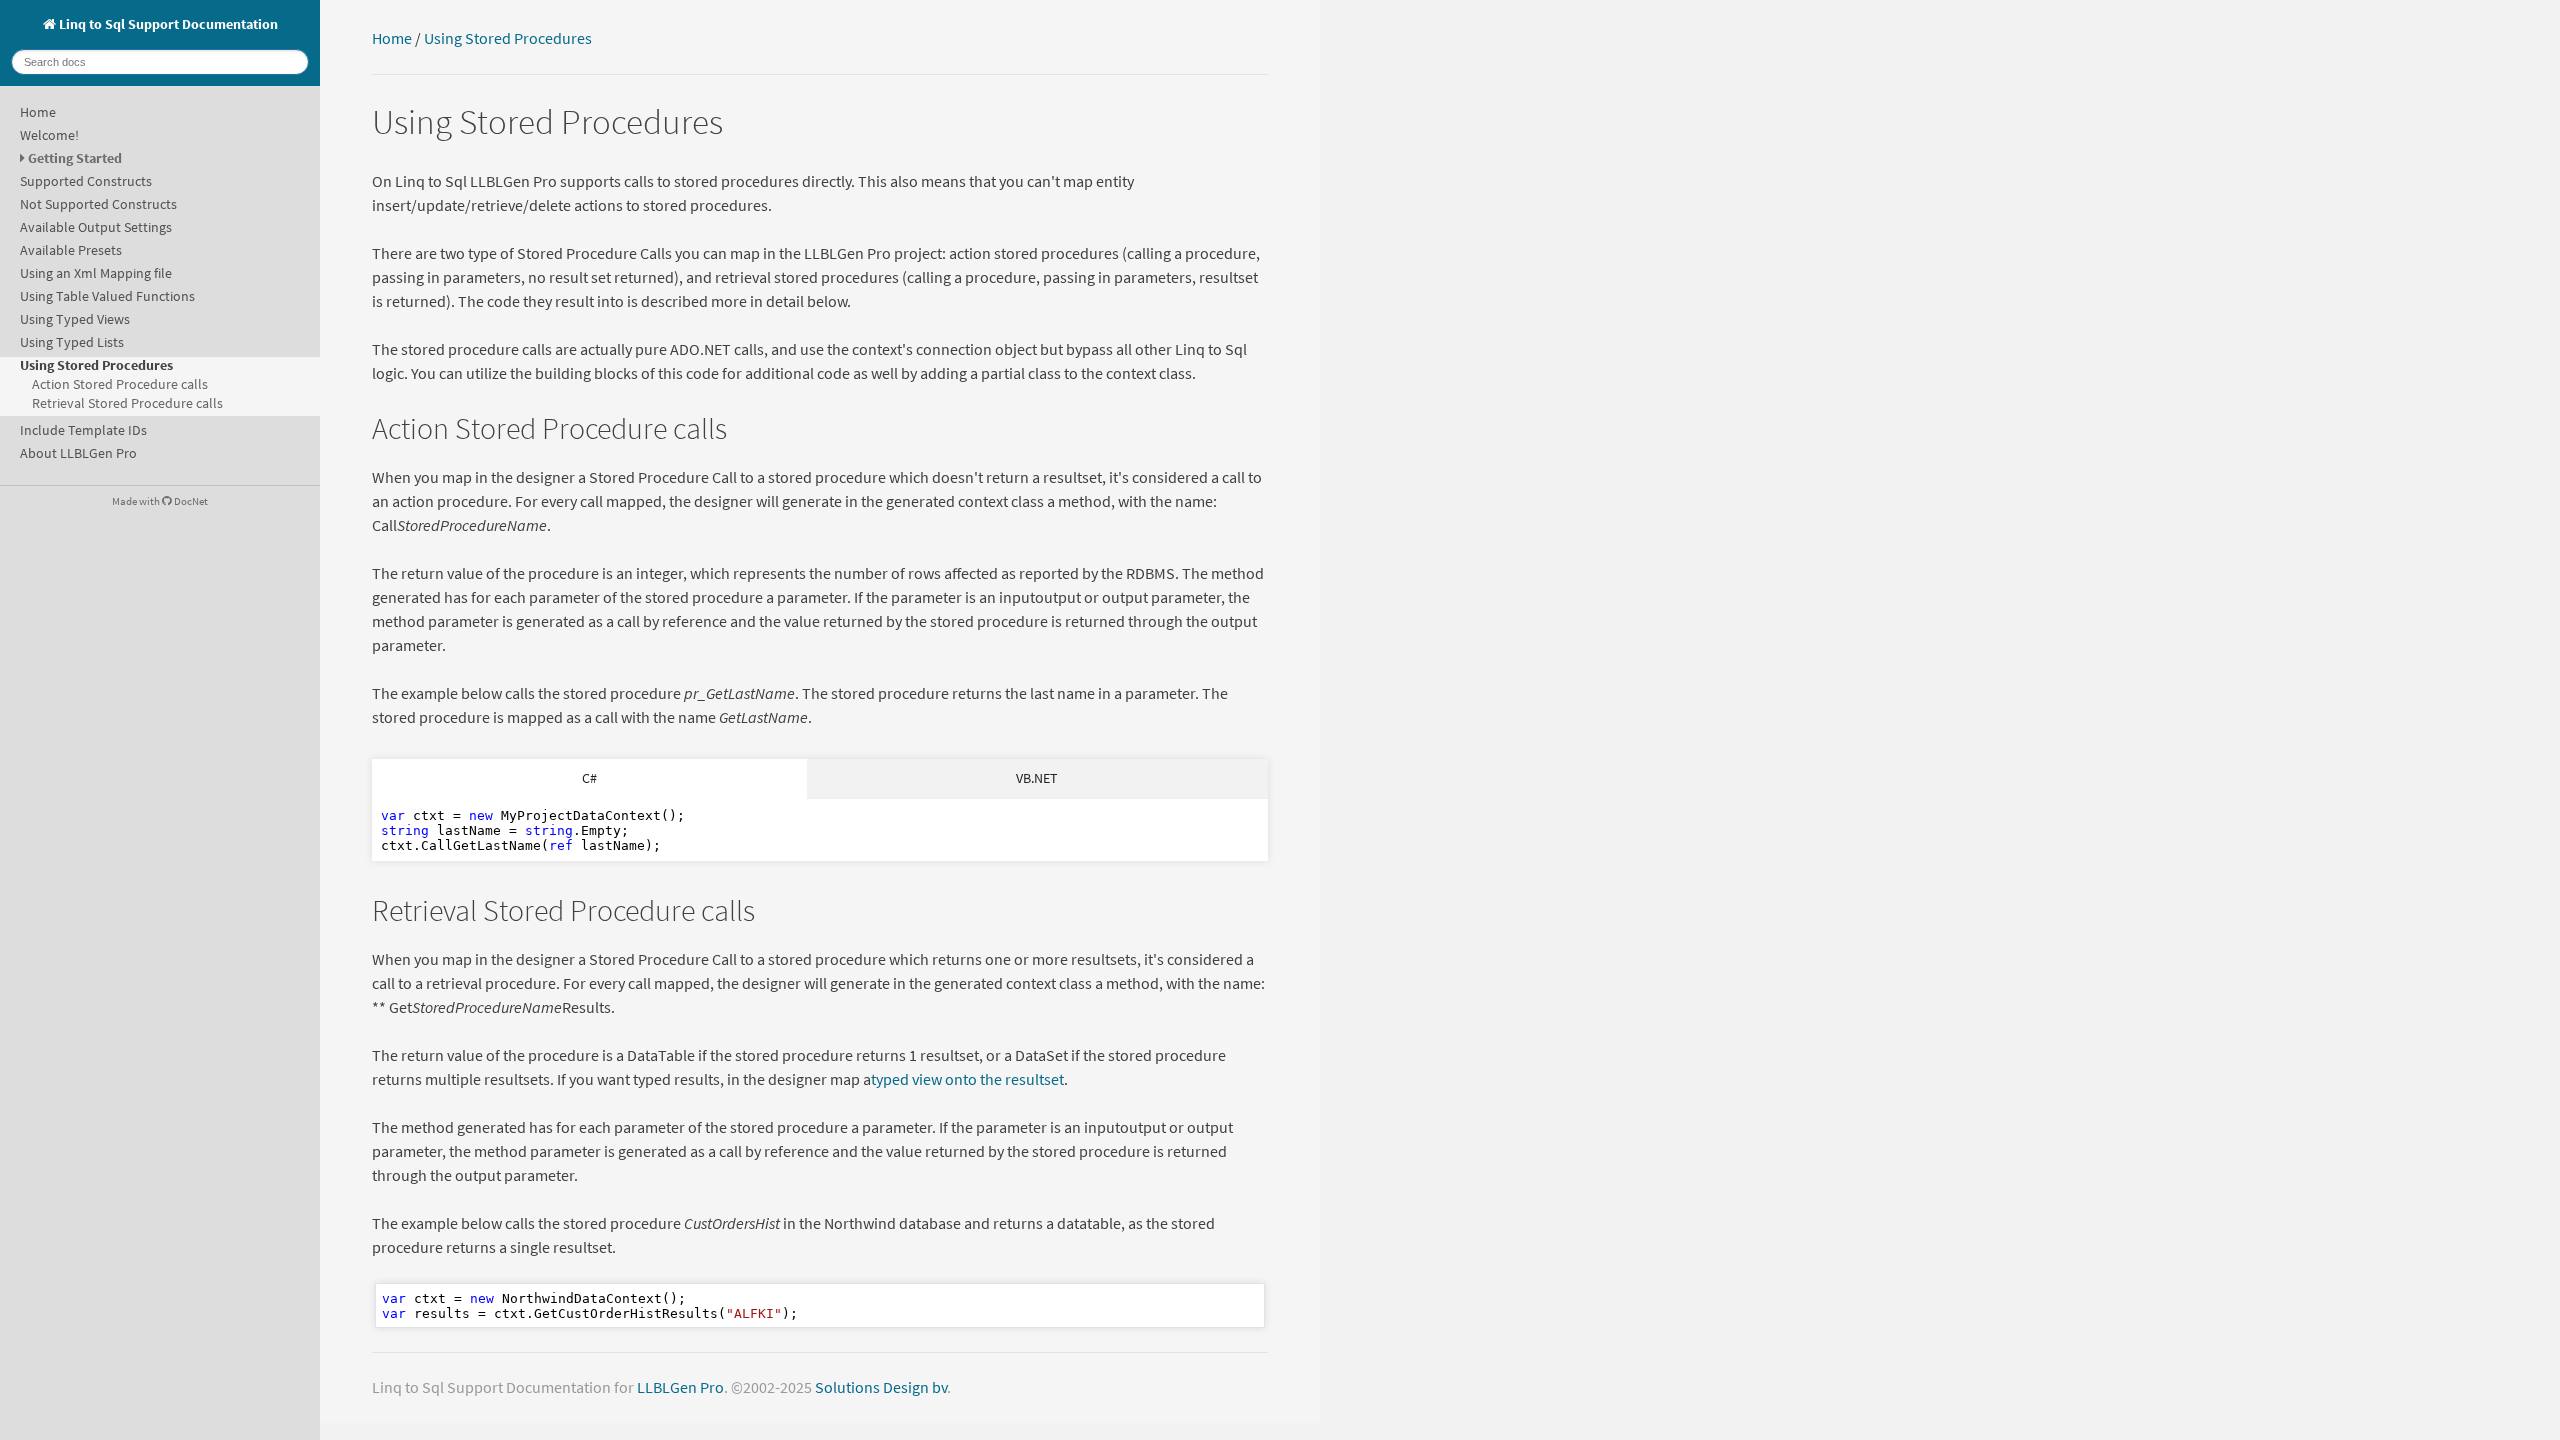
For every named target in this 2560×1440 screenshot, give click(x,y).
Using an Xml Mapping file (96, 273)
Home (38, 112)
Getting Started (75, 158)
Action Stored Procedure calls (120, 384)
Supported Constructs (86, 181)
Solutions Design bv (881, 1387)
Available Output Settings (96, 227)
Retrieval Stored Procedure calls (127, 403)
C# (589, 778)
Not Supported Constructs (98, 204)
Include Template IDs (83, 430)
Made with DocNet (160, 501)
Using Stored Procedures (96, 365)
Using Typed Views (75, 319)
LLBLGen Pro (680, 1387)
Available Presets (71, 250)
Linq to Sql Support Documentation (167, 24)
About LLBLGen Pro (78, 453)
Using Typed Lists (72, 342)
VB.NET (1037, 778)
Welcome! (49, 135)
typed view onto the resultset (967, 1079)
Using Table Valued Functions (107, 296)
